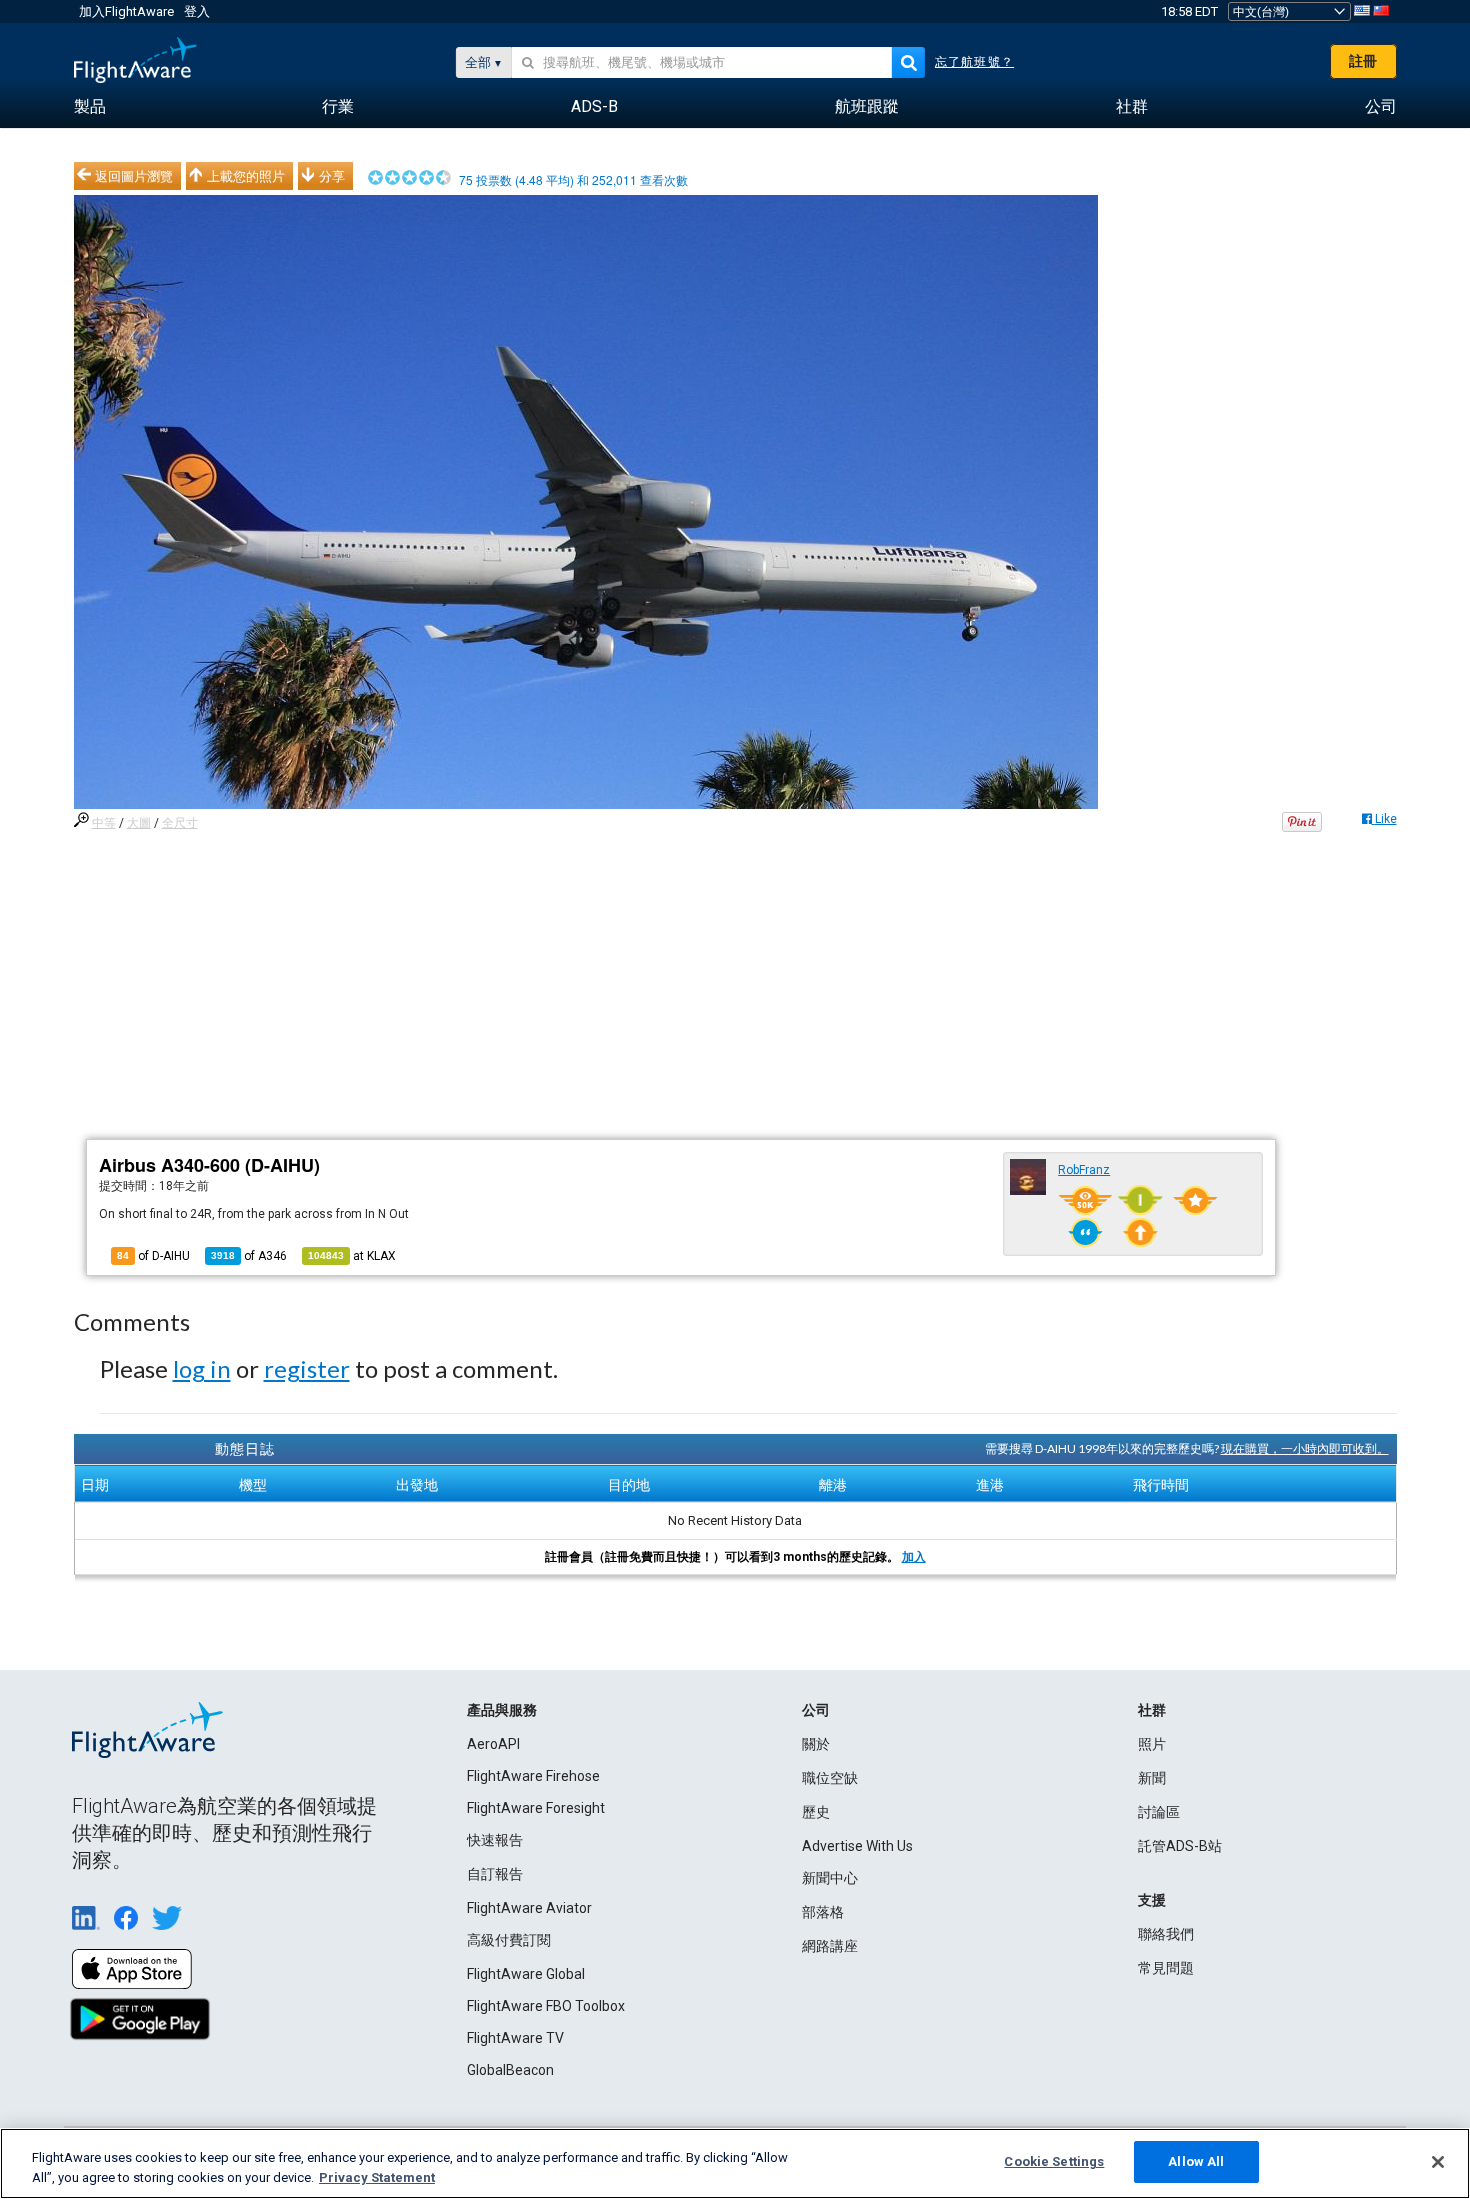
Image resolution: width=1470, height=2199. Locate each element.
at (352, 1256)
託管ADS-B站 (1180, 1846)
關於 (816, 1744)
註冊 (1363, 61)
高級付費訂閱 (509, 1940)
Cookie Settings (1054, 2161)
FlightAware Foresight (536, 1808)
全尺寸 (180, 823)
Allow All (1196, 2161)
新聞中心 (830, 1878)
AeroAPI (493, 1744)
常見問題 (1166, 1968)
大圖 (139, 823)
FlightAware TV (515, 2038)
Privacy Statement (377, 2177)
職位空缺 (830, 1778)
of (249, 1256)
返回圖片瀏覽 (134, 176)
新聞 (1152, 1778)
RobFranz (1084, 1170)
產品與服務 (502, 1710)
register (307, 1368)
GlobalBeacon (510, 2070)
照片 (1152, 1744)
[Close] (1438, 2162)
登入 (197, 11)
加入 (914, 1557)
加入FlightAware (126, 11)
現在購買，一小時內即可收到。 (1305, 1448)
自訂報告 (495, 1874)
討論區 (1159, 1812)
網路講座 (830, 1946)
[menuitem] (90, 107)
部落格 (823, 1912)
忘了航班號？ (974, 62)
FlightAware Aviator (529, 1908)
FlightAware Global (526, 1974)
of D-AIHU (153, 1256)
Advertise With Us (857, 1846)
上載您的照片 (246, 176)
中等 (104, 823)
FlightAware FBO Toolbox (546, 2006)
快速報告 (495, 1840)
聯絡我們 (1166, 1934)
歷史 (816, 1812)
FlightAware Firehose (533, 1776)
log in (202, 1368)
